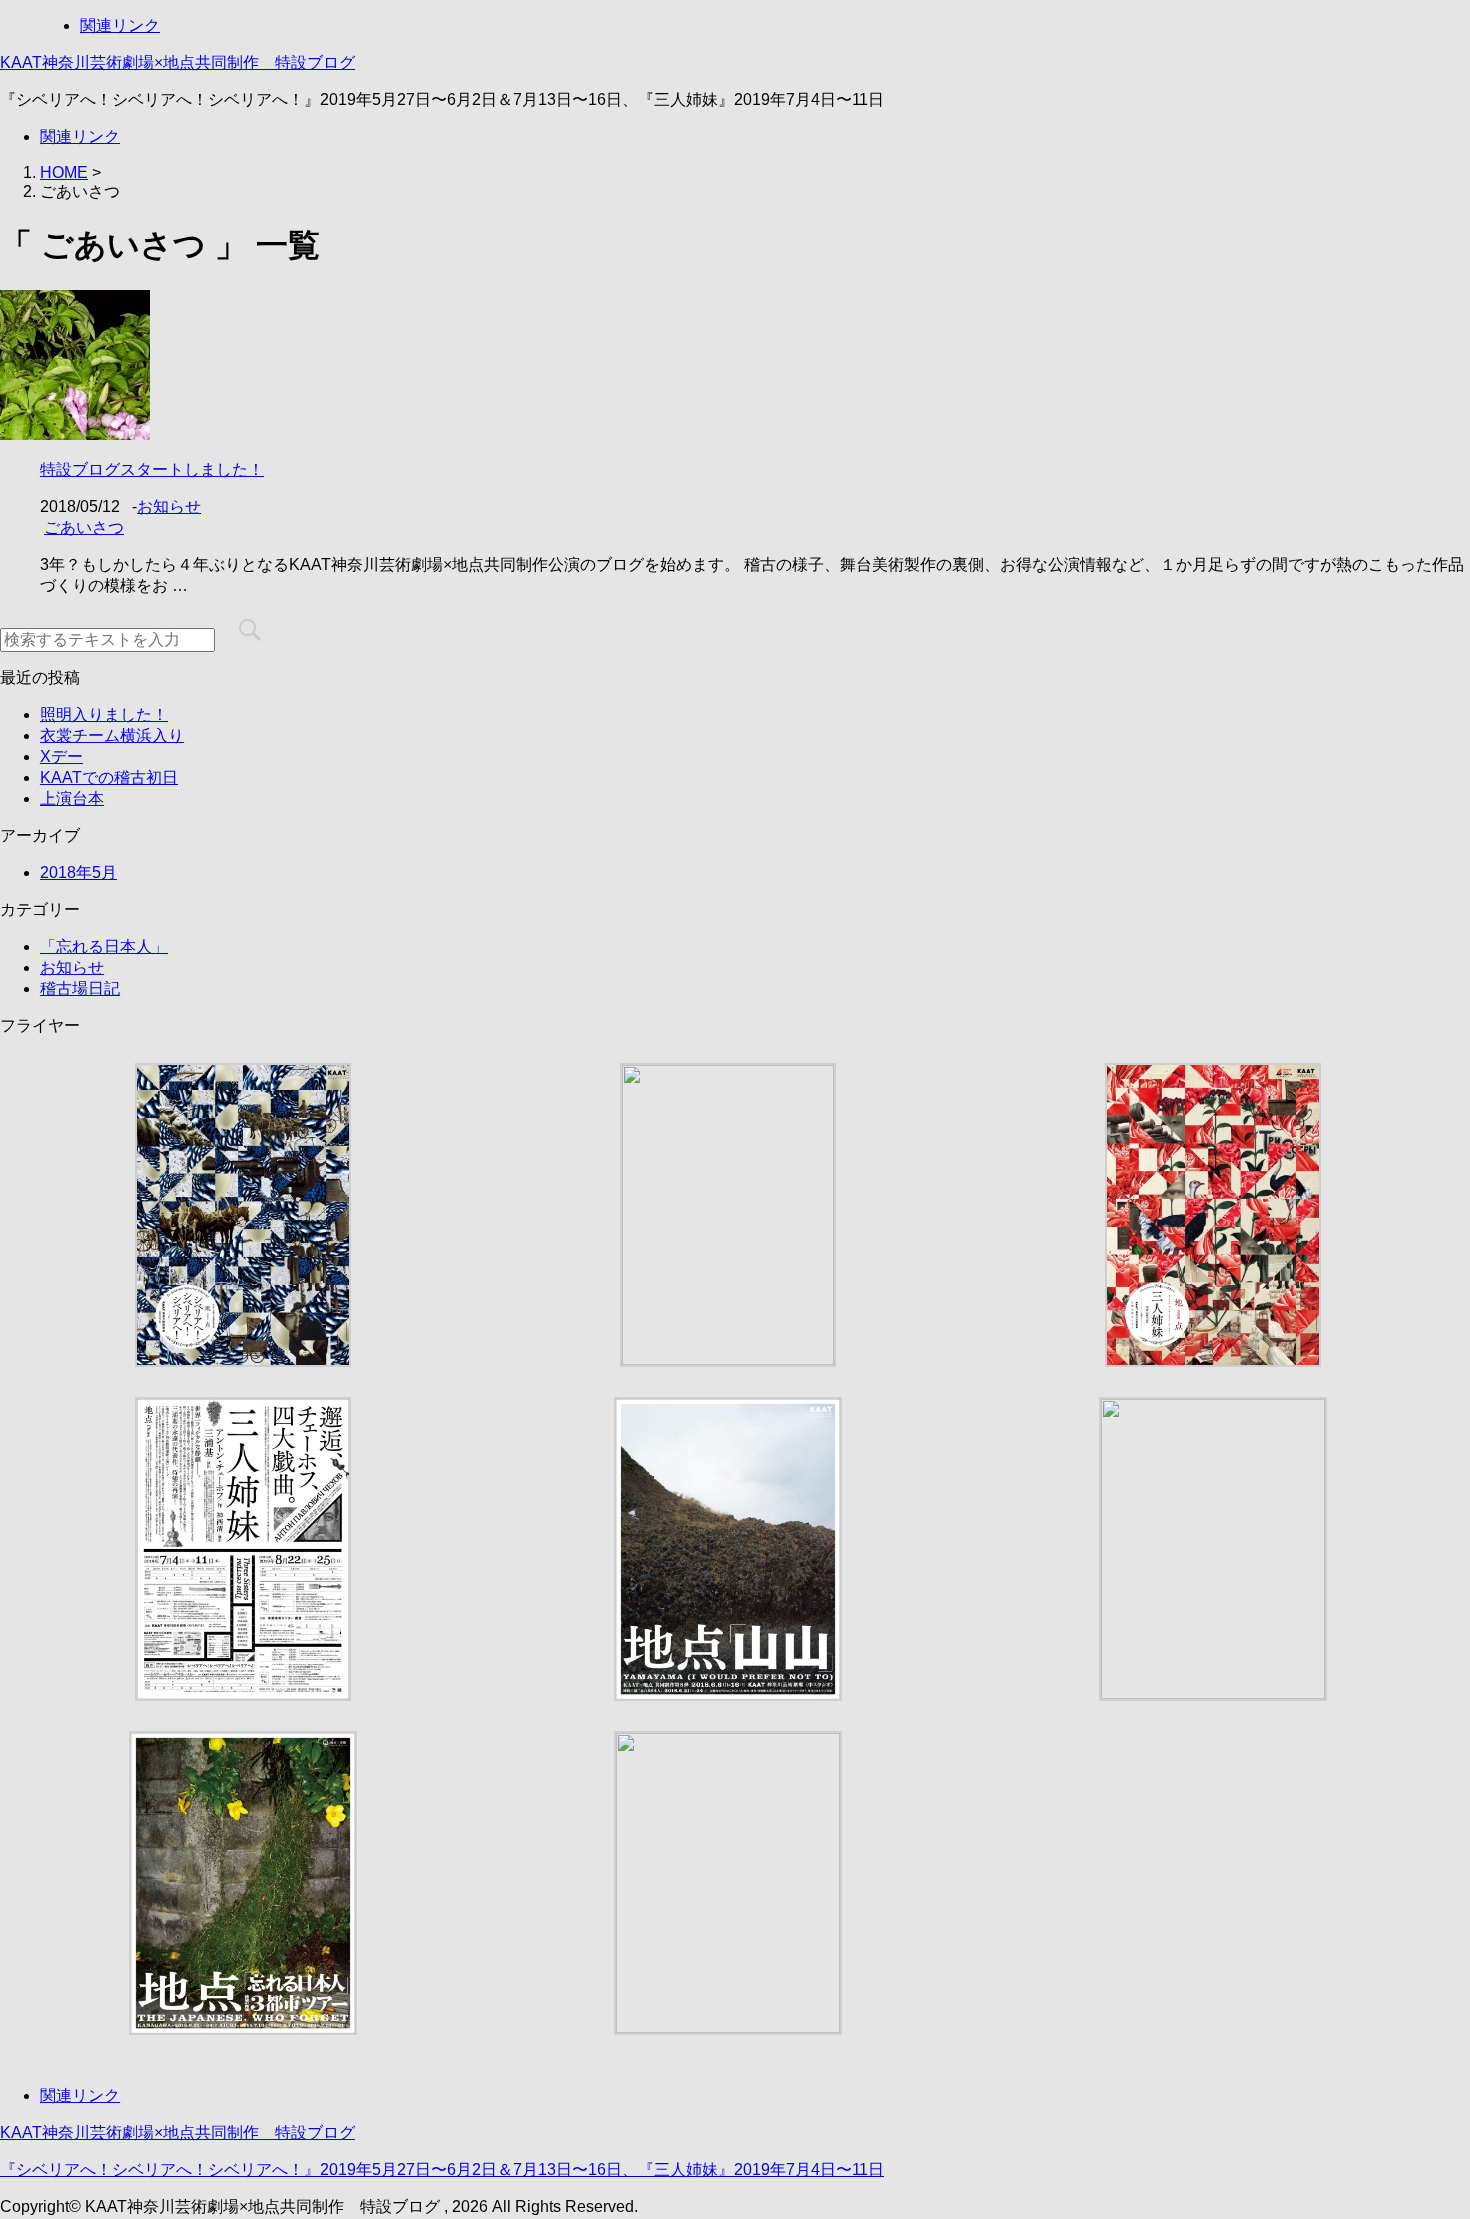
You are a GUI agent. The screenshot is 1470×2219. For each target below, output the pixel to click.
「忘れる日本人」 (104, 946)
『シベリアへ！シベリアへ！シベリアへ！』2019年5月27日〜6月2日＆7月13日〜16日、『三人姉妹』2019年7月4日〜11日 (442, 2169)
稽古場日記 (80, 988)
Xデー (61, 756)
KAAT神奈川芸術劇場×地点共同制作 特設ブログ (177, 62)
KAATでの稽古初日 (109, 777)
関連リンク (120, 25)
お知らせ (169, 506)
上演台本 (72, 798)
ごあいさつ (84, 527)
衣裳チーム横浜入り (112, 735)
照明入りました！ (104, 714)
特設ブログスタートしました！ (152, 469)
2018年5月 (78, 872)
